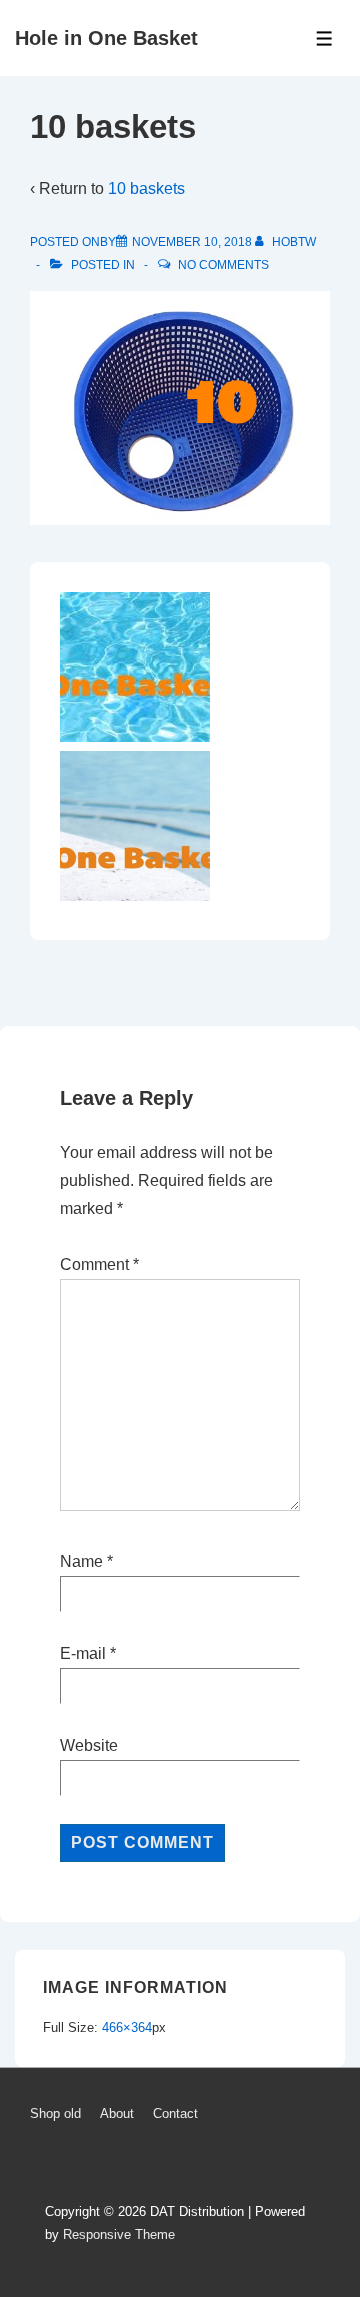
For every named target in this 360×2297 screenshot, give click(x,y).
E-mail (83, 1653)
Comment (99, 1264)
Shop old (55, 2113)
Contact (175, 2113)
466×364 (127, 2027)
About (117, 2113)
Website (89, 1745)
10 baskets (146, 188)
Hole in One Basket (106, 38)
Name (81, 1561)
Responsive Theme (119, 2234)
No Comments (223, 265)
